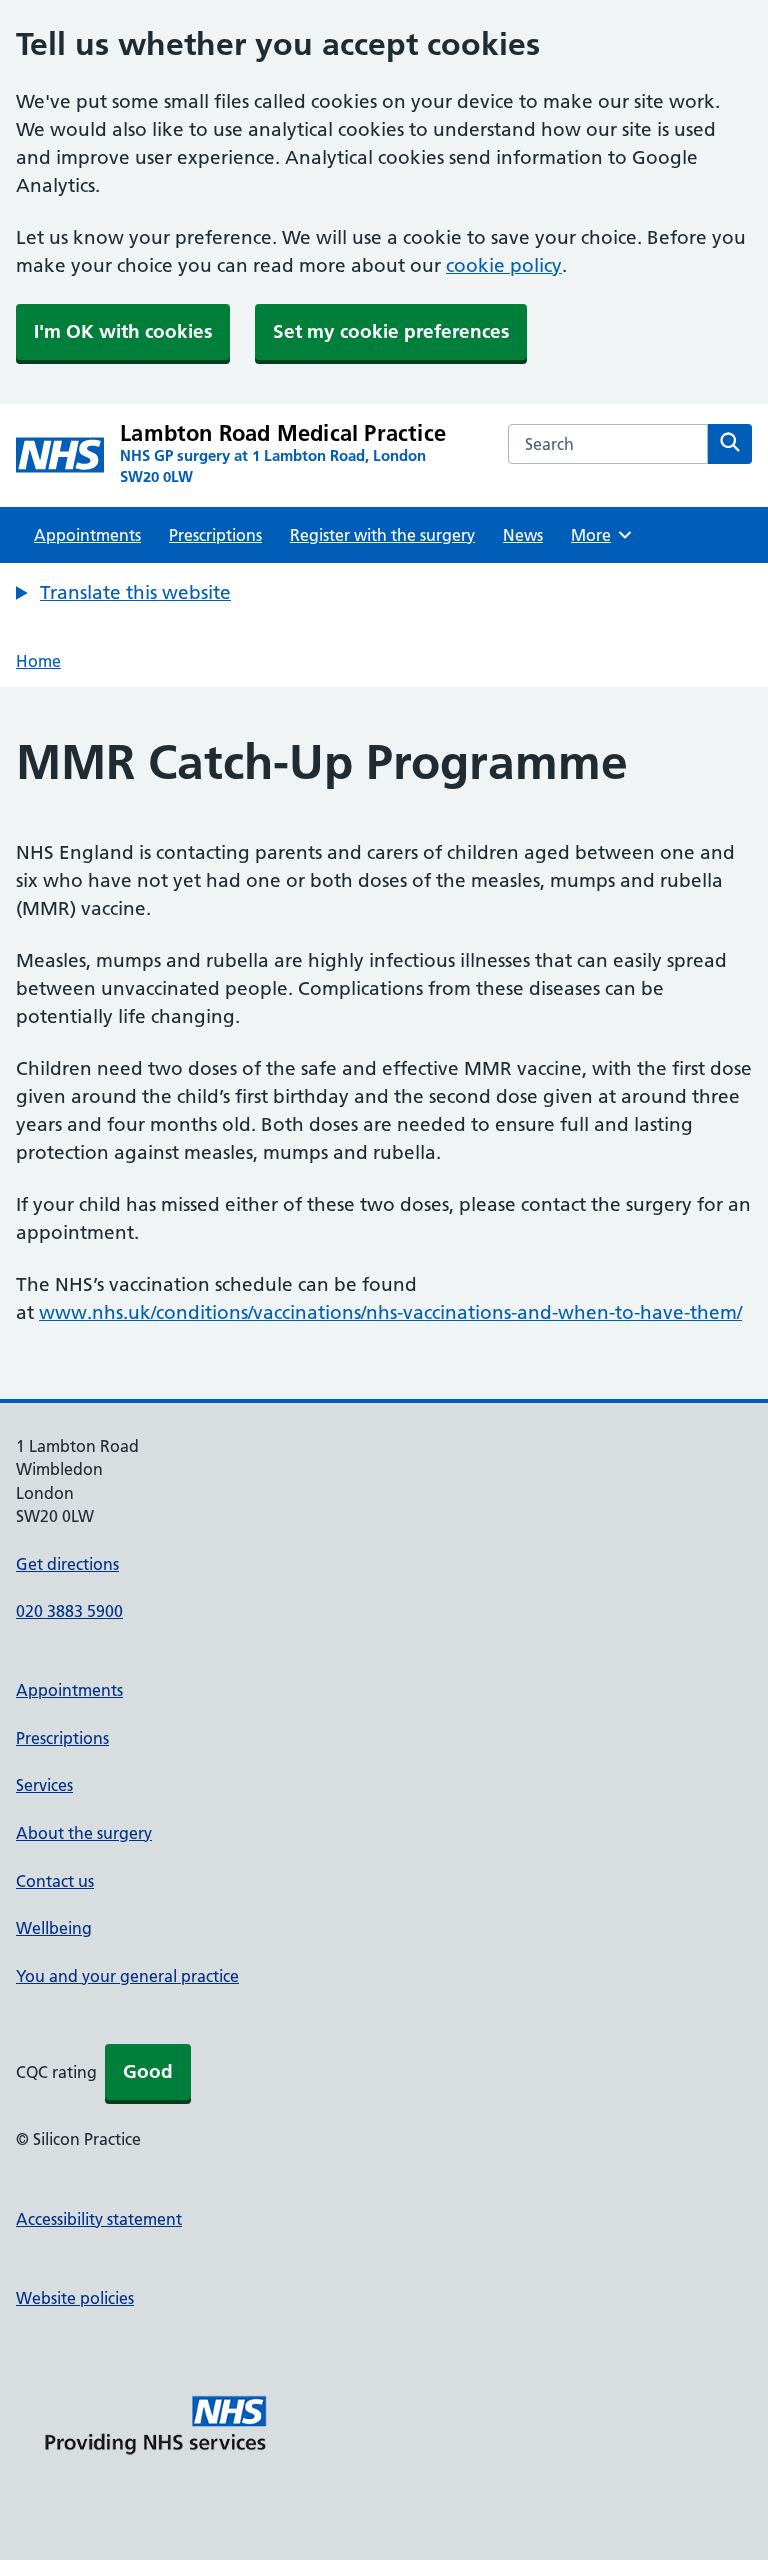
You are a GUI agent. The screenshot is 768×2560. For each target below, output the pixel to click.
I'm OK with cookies (123, 331)
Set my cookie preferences (391, 331)
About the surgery (84, 1833)
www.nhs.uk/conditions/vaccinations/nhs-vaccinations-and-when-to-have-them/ (390, 1312)
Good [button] (148, 2071)
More (598, 535)
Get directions (67, 1564)
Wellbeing (54, 1928)
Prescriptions (215, 535)
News (523, 535)
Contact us (55, 1881)
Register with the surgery (382, 535)
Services (44, 1785)
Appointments (87, 535)
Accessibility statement (99, 2219)
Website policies (75, 2298)
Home (38, 661)
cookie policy (504, 265)
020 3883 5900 (69, 1611)
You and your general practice (127, 1976)
